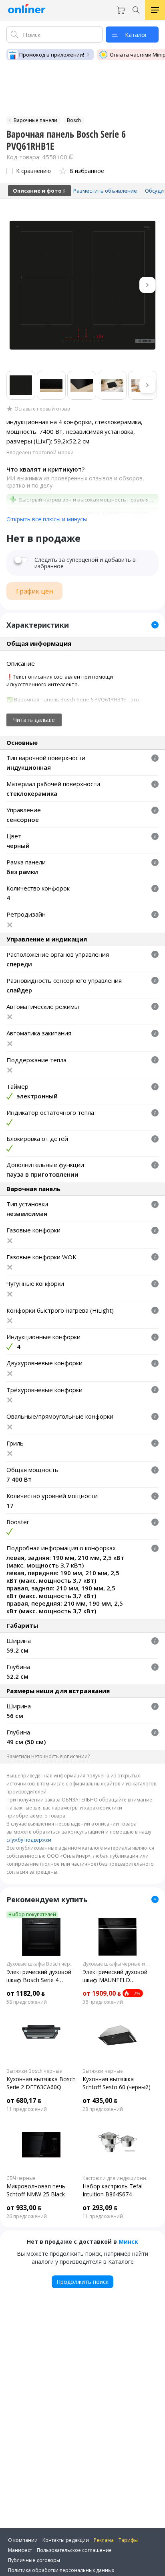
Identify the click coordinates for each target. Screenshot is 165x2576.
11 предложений (27, 2109)
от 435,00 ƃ (100, 2100)
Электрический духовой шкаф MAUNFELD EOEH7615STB (115, 1976)
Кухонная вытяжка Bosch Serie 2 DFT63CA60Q (41, 2083)
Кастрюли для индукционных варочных (117, 2178)
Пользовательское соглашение (74, 2550)
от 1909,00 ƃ (102, 1993)
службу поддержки (29, 1840)
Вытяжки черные (103, 2071)
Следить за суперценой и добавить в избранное (85, 563)
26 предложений (27, 2216)
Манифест (20, 2550)
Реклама (104, 2540)
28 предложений (103, 2109)
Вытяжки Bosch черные (34, 2071)
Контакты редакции (66, 2540)
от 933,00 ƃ (24, 2208)
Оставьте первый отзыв (42, 409)
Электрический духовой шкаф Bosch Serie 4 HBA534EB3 (39, 1976)
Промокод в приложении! (52, 55)
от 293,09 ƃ (100, 2208)
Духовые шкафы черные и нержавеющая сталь (117, 1964)
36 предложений (103, 2002)
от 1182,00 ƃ (26, 1993)
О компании (23, 2540)
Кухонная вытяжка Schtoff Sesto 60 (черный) (117, 2083)
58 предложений (27, 2002)
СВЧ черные (21, 2178)
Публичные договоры (34, 2560)
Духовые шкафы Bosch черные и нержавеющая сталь (41, 1964)
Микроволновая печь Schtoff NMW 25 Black (36, 2190)
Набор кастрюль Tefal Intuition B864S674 (113, 2190)
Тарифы (128, 2540)
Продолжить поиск (82, 2282)
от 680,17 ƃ (24, 2100)
